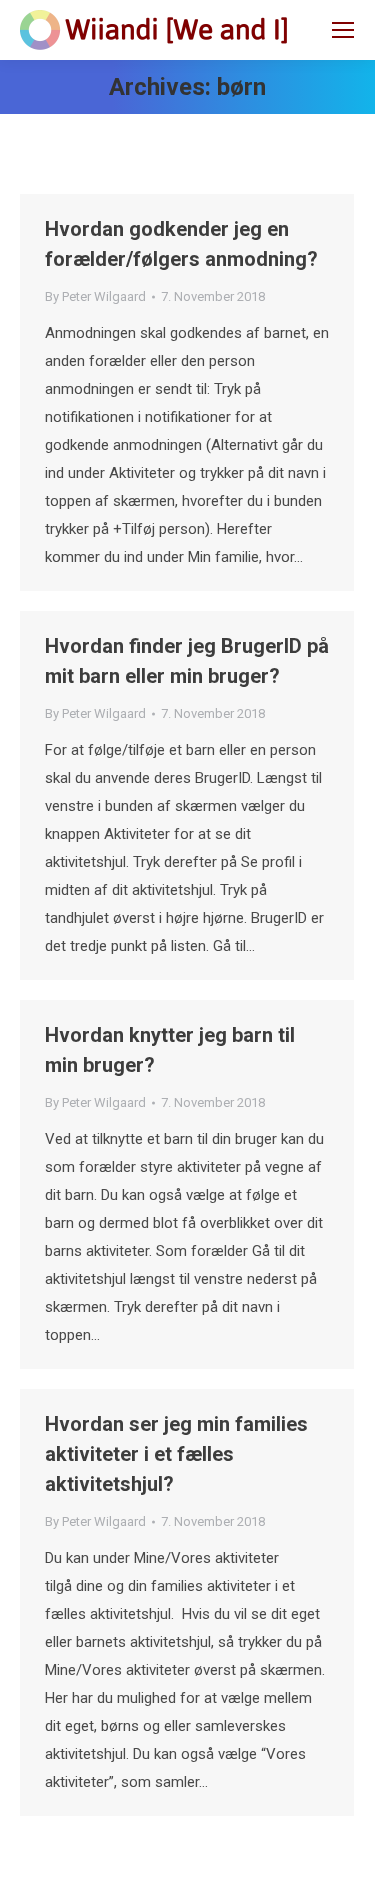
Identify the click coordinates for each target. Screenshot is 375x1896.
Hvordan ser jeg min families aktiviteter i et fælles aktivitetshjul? (176, 1454)
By (95, 296)
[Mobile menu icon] (343, 30)
